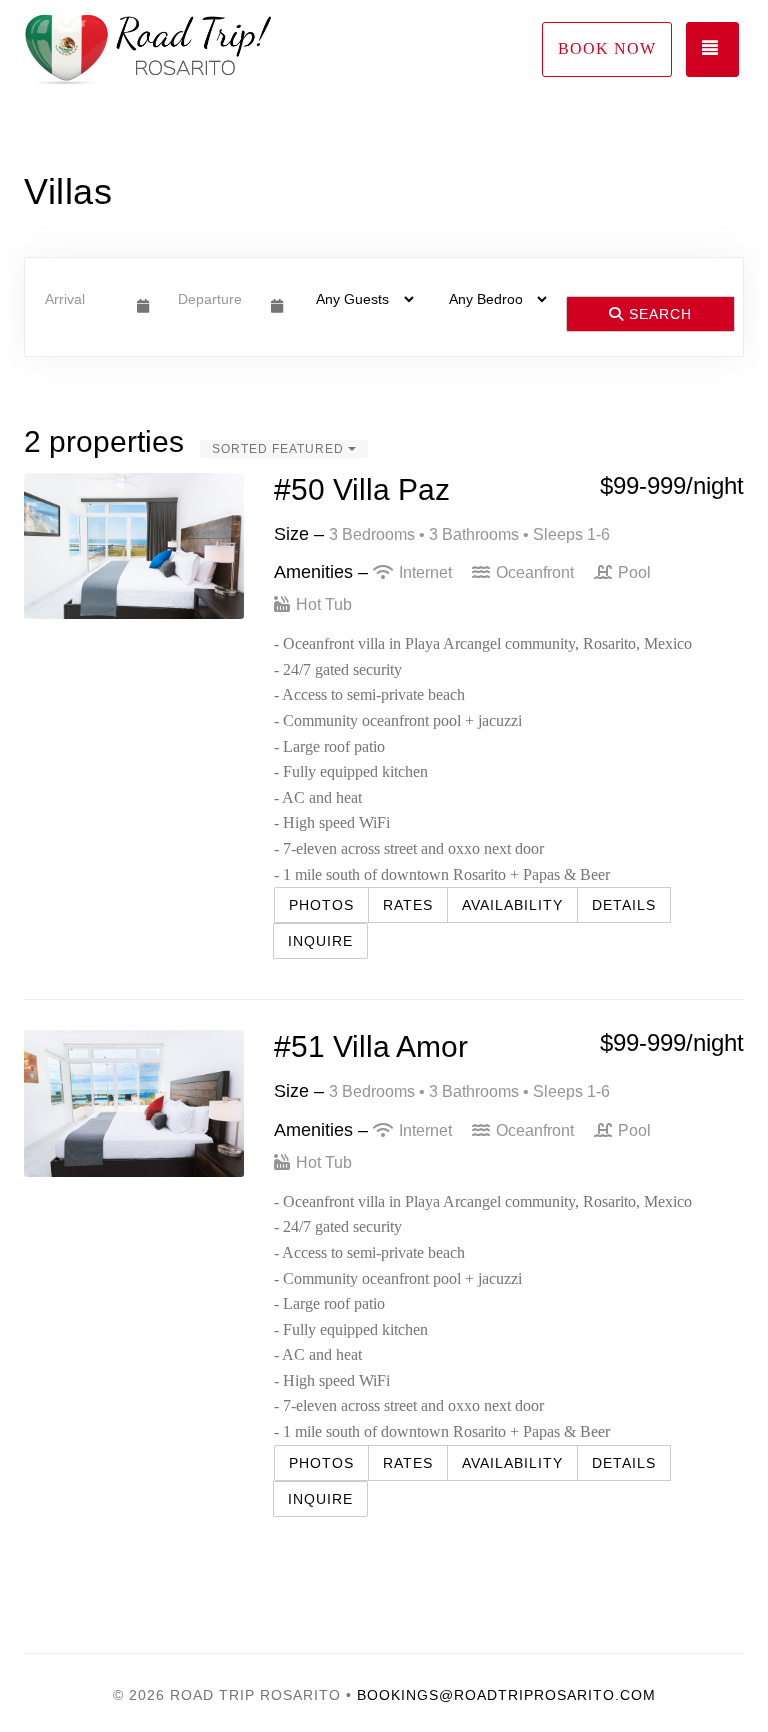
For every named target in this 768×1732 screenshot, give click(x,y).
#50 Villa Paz (362, 489)
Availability (512, 905)
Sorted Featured (280, 449)
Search (658, 314)
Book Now (607, 48)
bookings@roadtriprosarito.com (506, 1695)
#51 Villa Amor (371, 1046)
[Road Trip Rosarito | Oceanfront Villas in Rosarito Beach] (204, 50)
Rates (408, 905)
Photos (321, 905)
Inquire (320, 941)
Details (624, 905)
